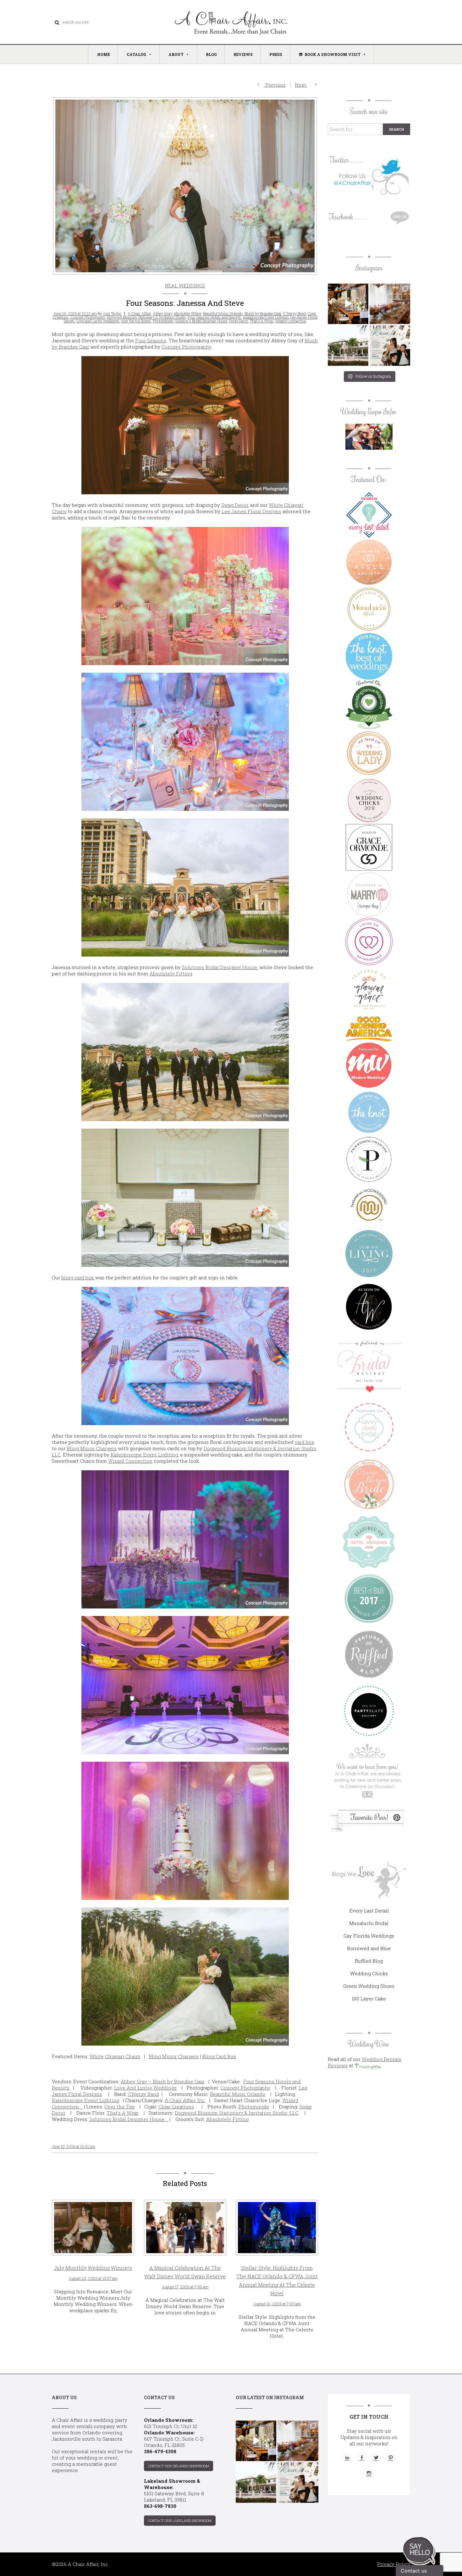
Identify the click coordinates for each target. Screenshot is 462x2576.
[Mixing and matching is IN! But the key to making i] (348, 304)
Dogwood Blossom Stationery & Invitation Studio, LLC (236, 2113)
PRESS (276, 54)
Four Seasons (151, 340)
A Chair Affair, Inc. (185, 2100)
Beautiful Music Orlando (223, 313)
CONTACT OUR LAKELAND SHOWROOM (180, 2521)
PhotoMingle (163, 321)
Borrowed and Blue (369, 1948)
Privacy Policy (394, 2564)
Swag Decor (239, 321)
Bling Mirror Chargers (92, 1448)
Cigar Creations (176, 2107)
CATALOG (136, 54)
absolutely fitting (187, 313)
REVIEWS (243, 54)
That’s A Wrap (123, 2113)
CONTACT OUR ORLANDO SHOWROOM (179, 2466)
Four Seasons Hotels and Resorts (214, 317)
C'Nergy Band (294, 313)
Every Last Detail (369, 1911)
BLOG (211, 54)
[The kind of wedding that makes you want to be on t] (348, 346)
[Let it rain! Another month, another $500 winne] (390, 346)
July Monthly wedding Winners (93, 2268)
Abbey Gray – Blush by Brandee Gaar (163, 2081)
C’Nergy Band (143, 2094)
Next (301, 85)
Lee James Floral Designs (251, 511)
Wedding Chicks (369, 1973)
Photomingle (254, 2107)
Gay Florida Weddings (369, 1936)
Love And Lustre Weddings (145, 2088)
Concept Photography (88, 317)
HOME (104, 54)
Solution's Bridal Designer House (201, 321)
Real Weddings (185, 285)
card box (305, 1442)
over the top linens (136, 321)
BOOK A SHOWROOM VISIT (333, 54)
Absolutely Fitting (171, 973)
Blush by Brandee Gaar (263, 313)
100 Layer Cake (369, 1998)
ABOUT (176, 54)
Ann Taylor (112, 313)
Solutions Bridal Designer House (220, 967)
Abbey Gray (162, 313)
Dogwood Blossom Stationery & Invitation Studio (146, 317)
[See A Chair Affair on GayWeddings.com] (369, 941)
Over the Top (119, 2107)
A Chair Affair (139, 313)
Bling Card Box (219, 2056)
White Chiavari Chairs (115, 2056)
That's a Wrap (261, 321)
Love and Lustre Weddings (98, 321)
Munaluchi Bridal (369, 1923)
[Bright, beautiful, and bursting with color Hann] (390, 304)
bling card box (78, 1277)
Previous (275, 85)
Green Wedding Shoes (369, 1986)
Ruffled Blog (369, 1961)
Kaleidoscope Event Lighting (266, 317)
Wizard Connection (291, 321)
